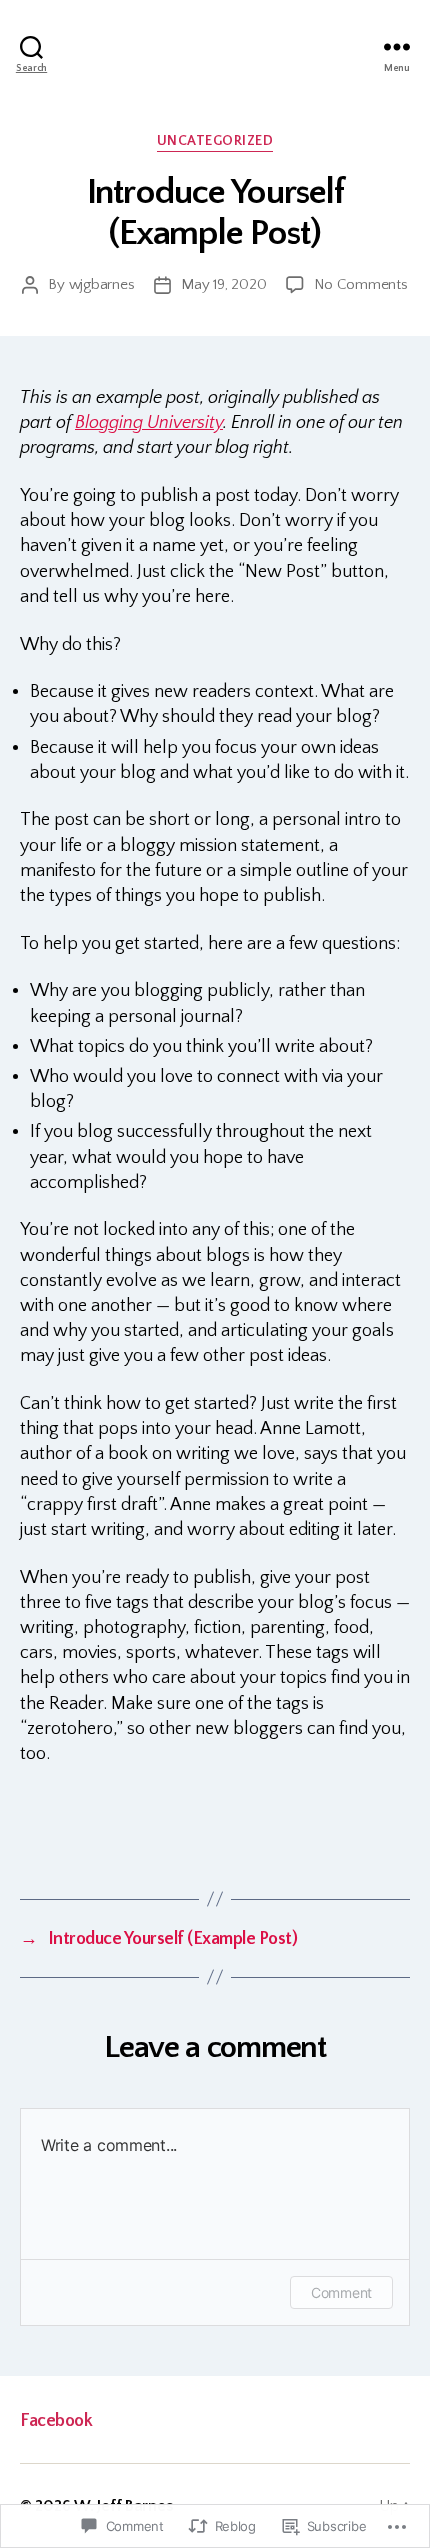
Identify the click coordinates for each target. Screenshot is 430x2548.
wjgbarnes (102, 284)
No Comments (360, 284)
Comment (341, 2292)
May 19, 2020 (223, 284)
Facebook (56, 2421)
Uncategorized (215, 141)
